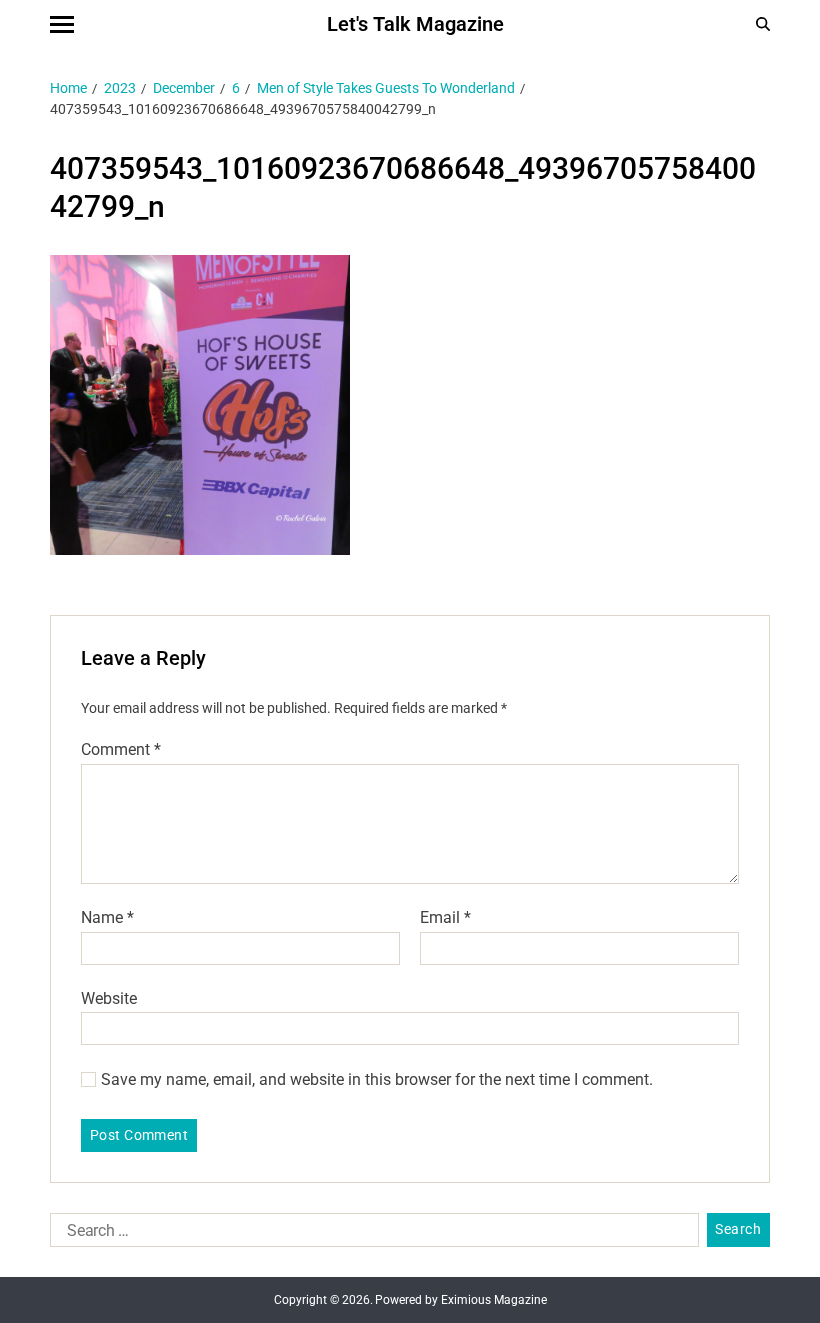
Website (109, 998)
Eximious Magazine (494, 1300)
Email (445, 918)
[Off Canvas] (62, 24)
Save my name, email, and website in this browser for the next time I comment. (377, 1080)
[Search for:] (370, 1234)
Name (107, 918)
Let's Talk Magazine (415, 24)
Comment (121, 750)
